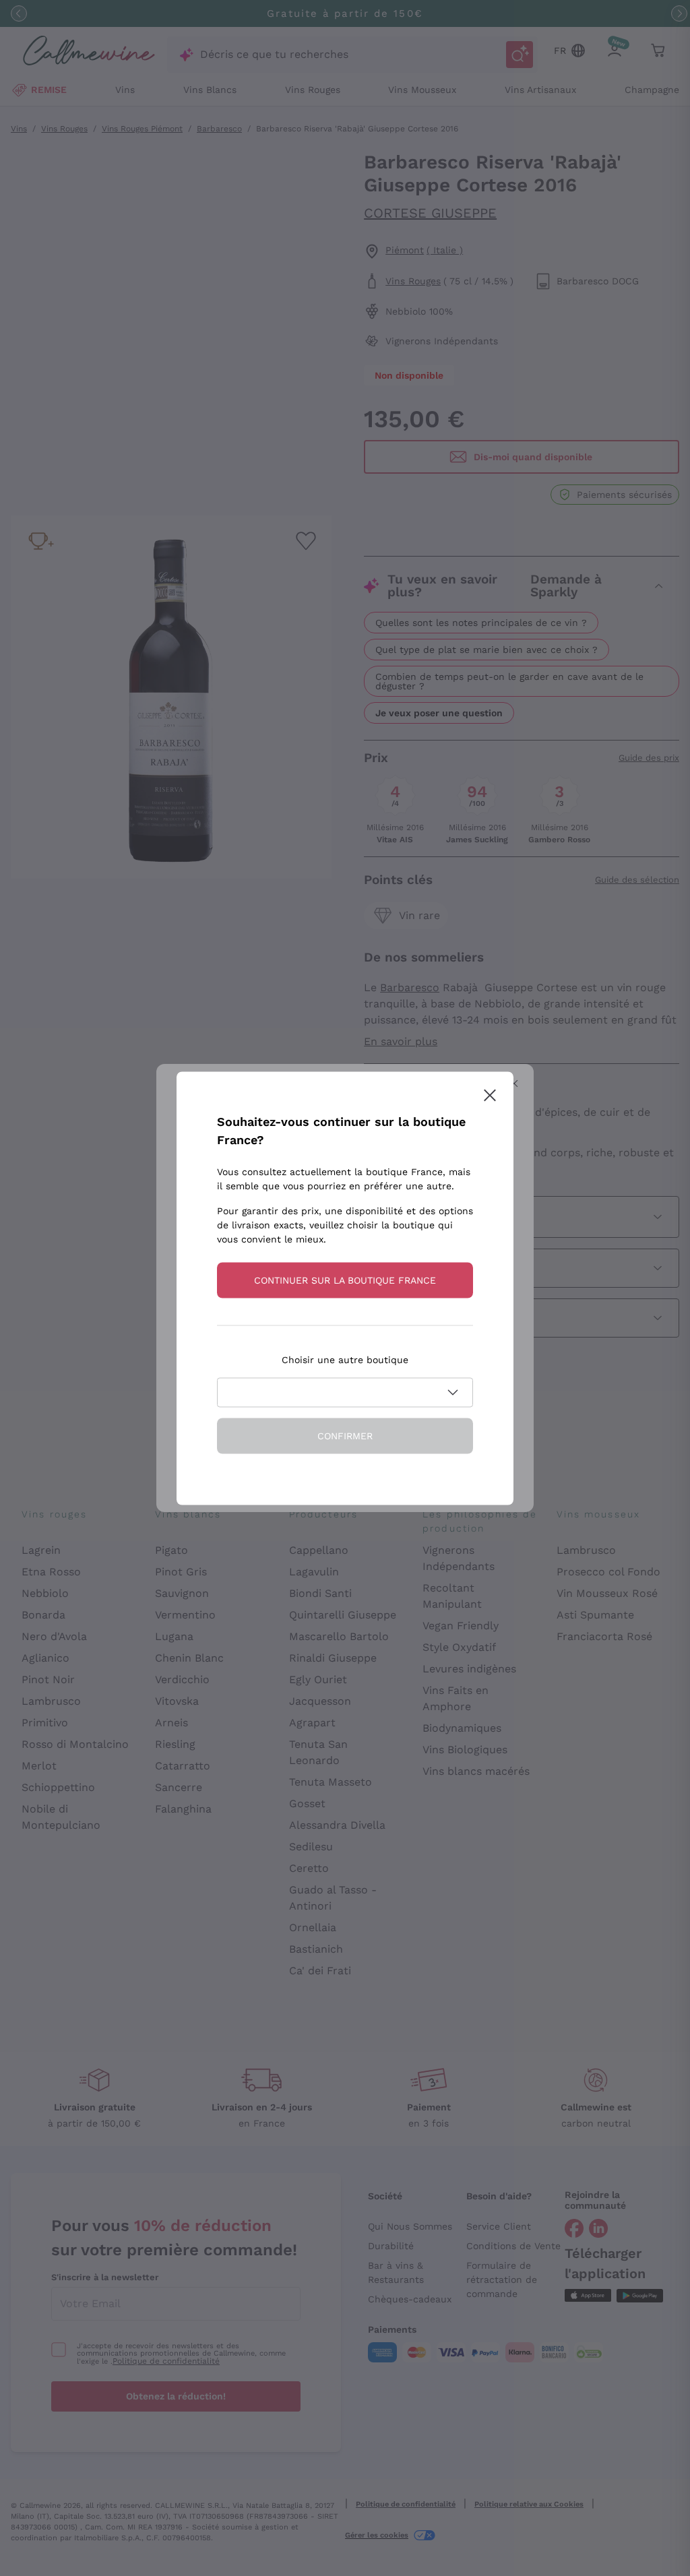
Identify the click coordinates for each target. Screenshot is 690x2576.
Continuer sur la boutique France (345, 1280)
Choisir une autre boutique (345, 1359)
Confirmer (345, 1435)
